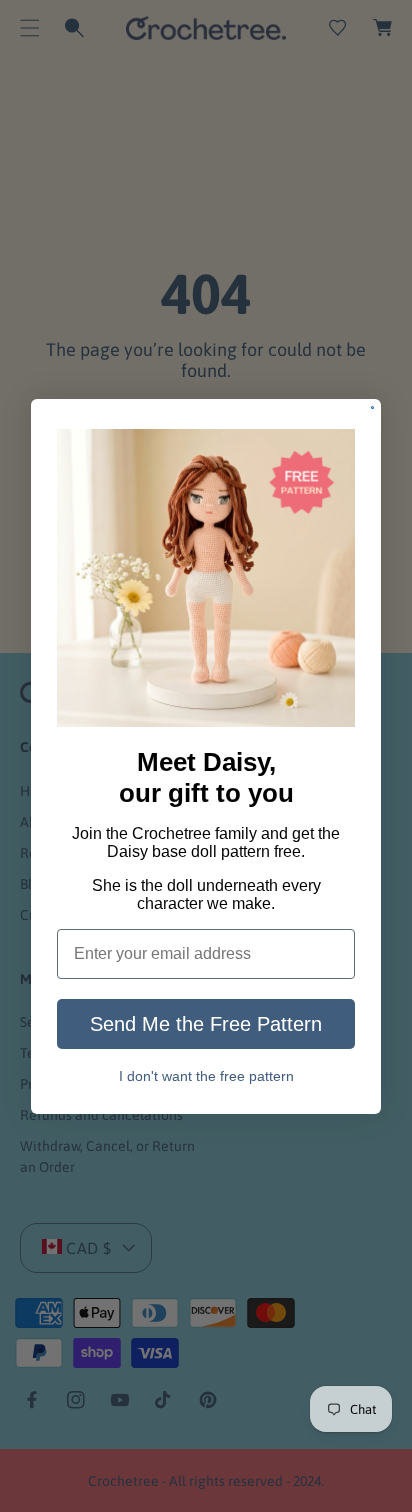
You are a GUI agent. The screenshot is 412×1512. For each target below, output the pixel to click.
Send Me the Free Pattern (206, 1024)
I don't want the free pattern (206, 1076)
